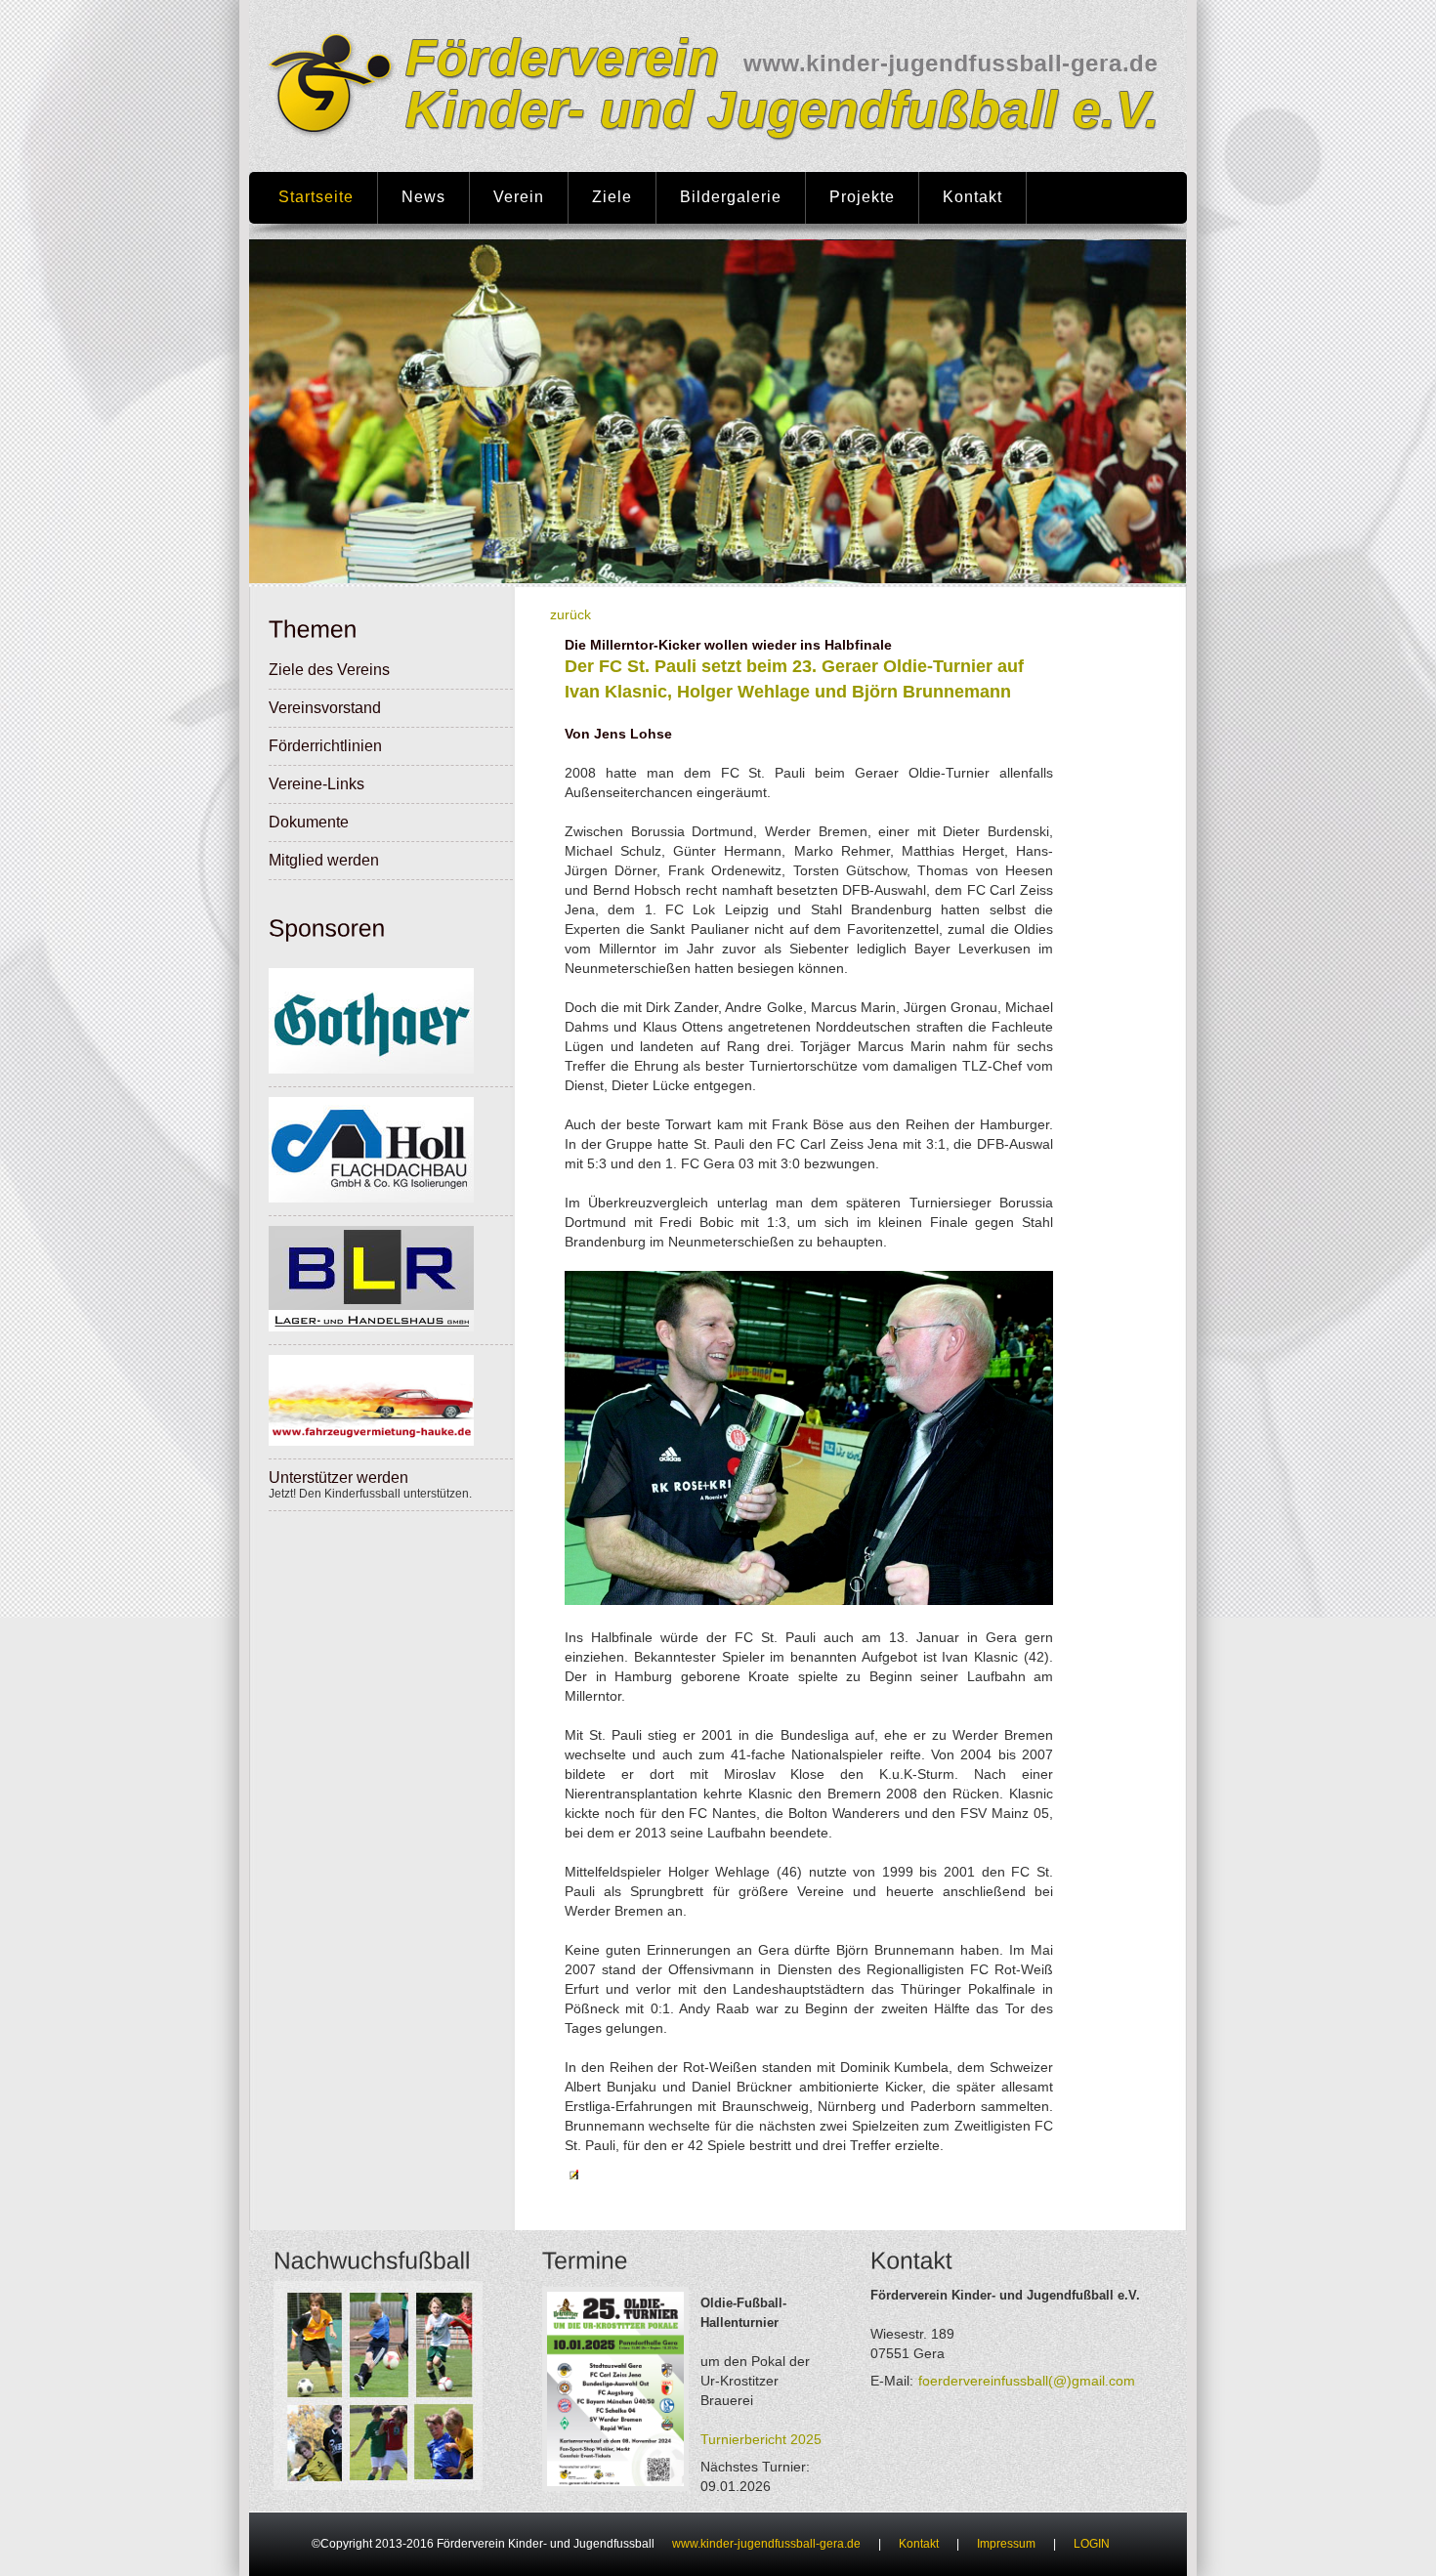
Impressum (1006, 2544)
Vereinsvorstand (325, 708)
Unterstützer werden (338, 1478)
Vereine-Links (317, 784)
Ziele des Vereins (329, 670)
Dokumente (309, 822)
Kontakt (919, 2544)
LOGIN (1092, 2544)
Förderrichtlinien (325, 746)
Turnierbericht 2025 (761, 2439)
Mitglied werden (324, 860)
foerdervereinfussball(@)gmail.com (1027, 2381)
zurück (570, 614)
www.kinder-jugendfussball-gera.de (766, 2544)
